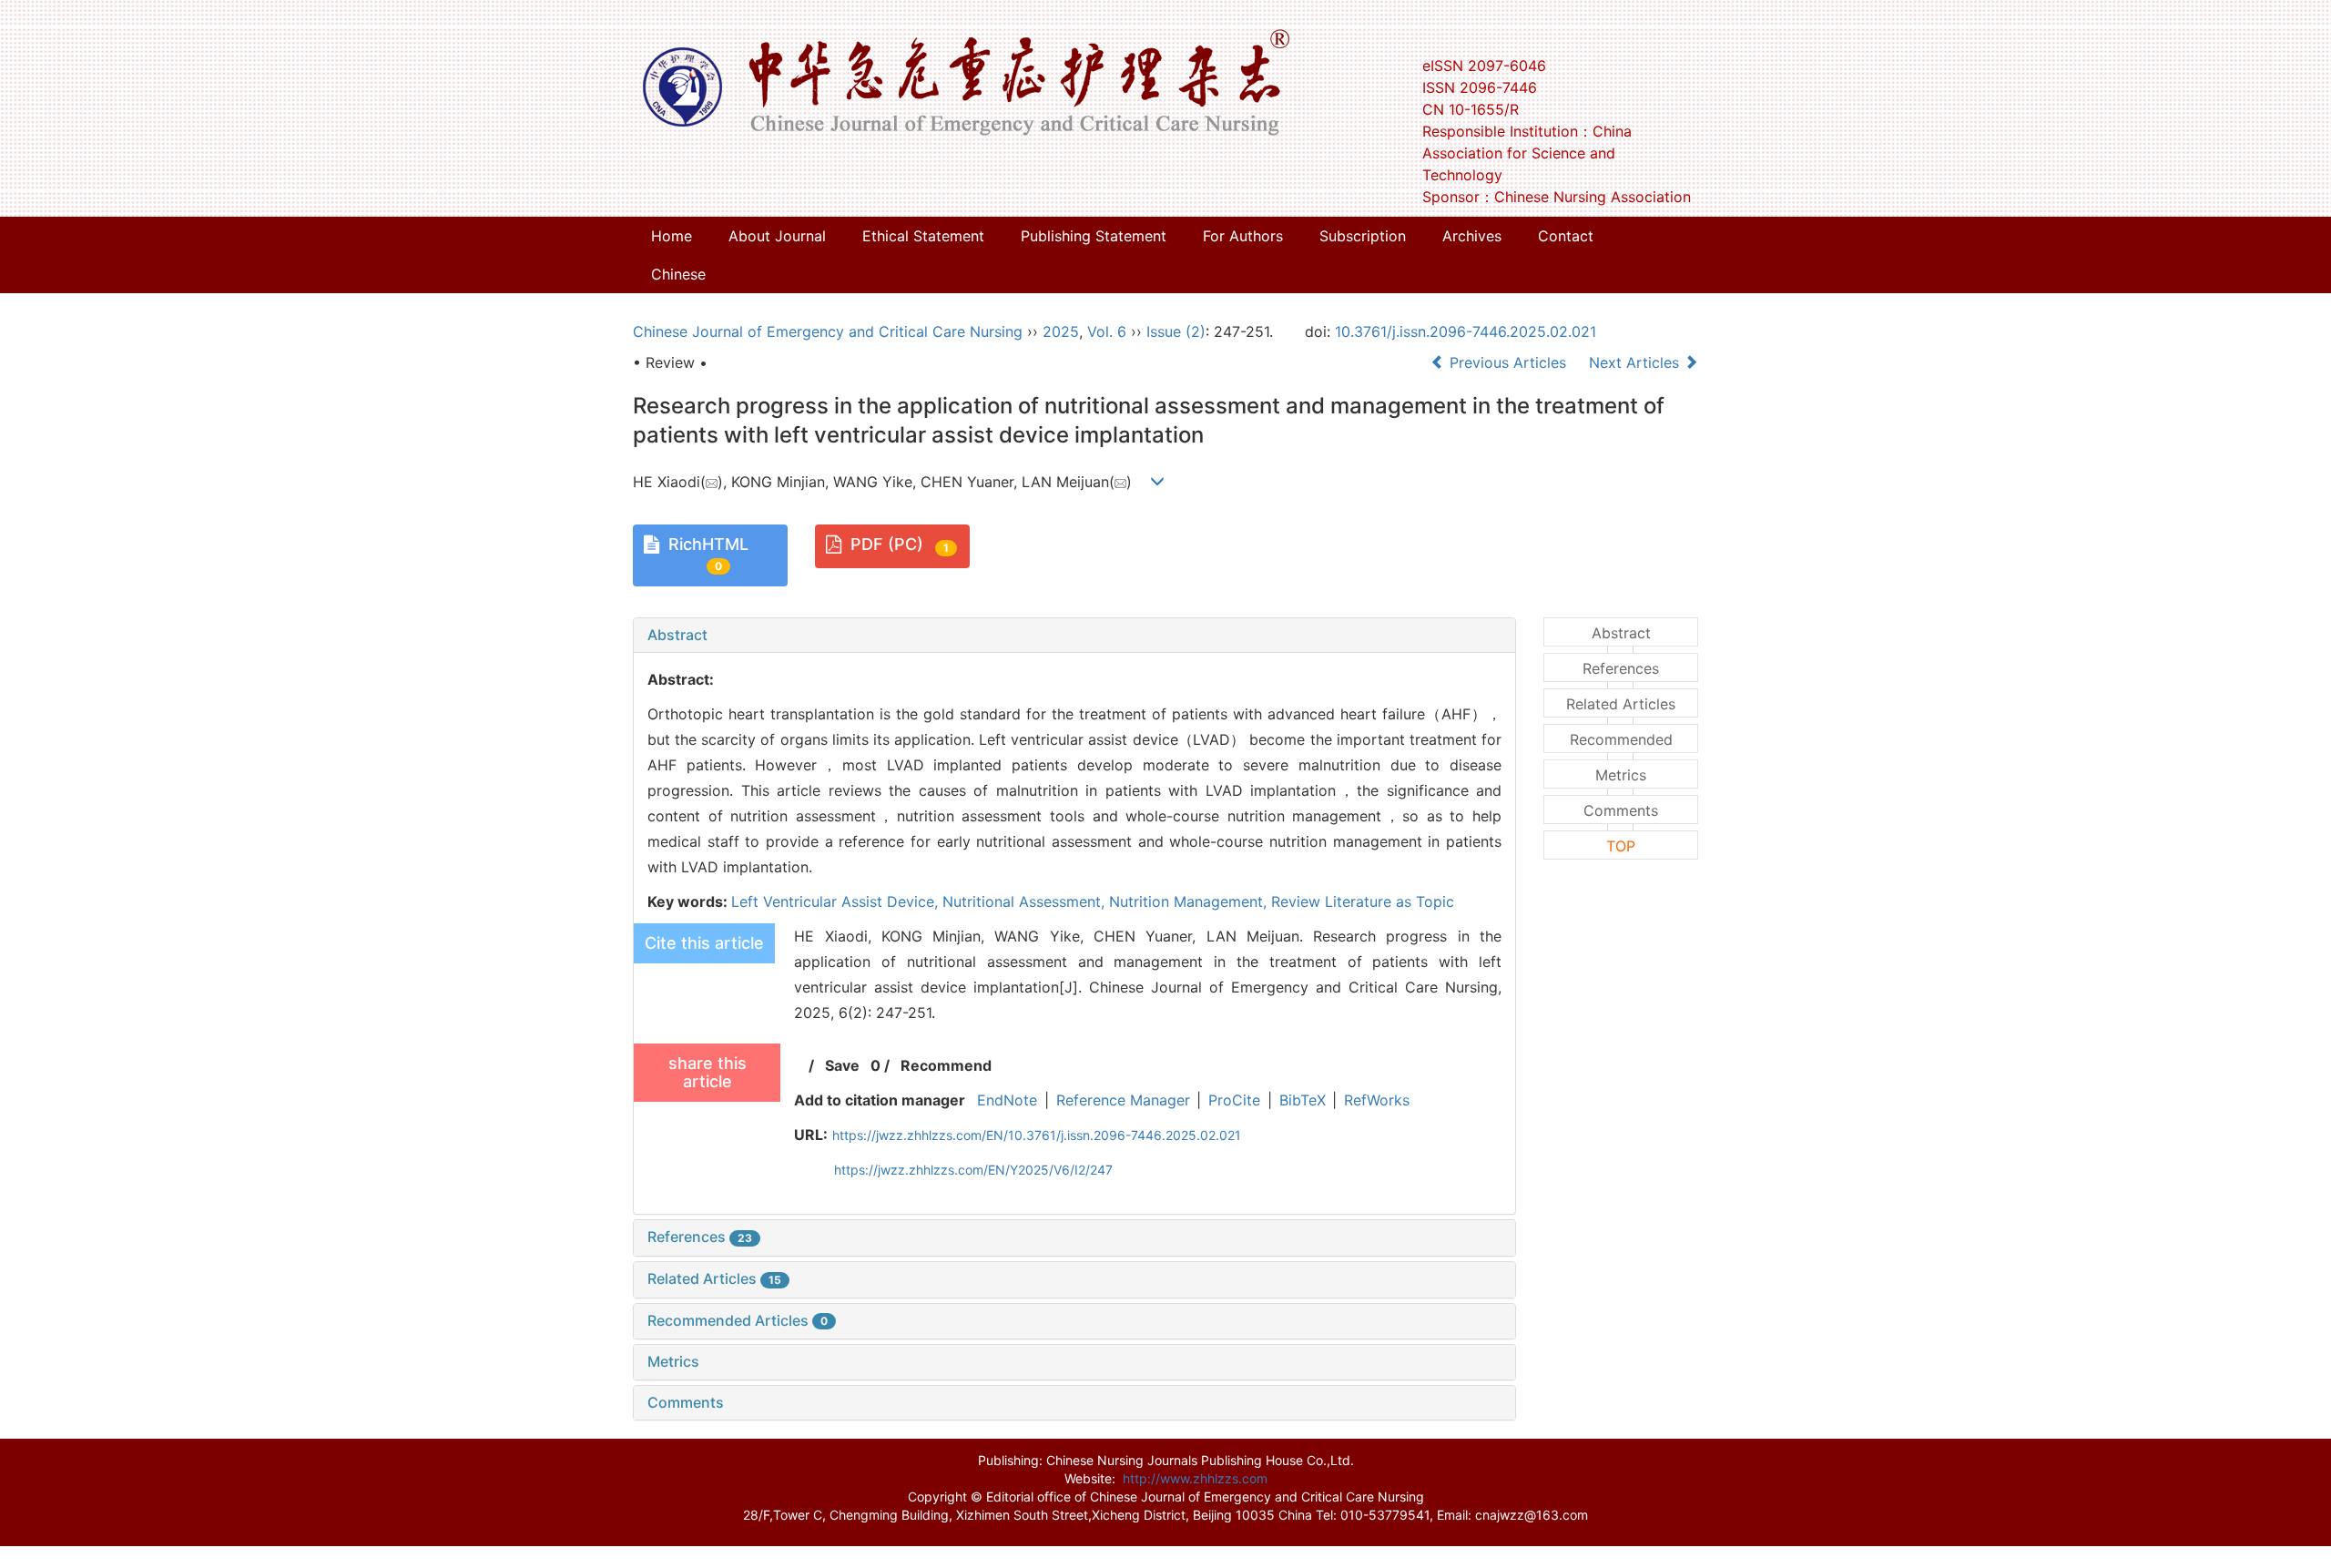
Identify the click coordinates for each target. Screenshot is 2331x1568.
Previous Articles (1508, 362)
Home (672, 236)
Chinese (678, 274)
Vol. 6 (1107, 331)
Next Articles (1636, 362)
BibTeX (1303, 1100)
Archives (1472, 236)
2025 (1061, 331)
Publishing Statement (1094, 236)
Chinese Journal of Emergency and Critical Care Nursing (828, 331)
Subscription (1363, 236)
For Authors (1243, 236)
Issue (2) (1176, 331)
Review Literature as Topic (1363, 901)
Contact (1566, 236)
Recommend (946, 1065)
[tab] (1074, 636)
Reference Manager (1123, 1100)
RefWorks (1377, 1100)
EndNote (1007, 1100)
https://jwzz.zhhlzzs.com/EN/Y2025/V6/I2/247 (973, 1170)
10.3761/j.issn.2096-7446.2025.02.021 (1466, 331)
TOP (1621, 846)
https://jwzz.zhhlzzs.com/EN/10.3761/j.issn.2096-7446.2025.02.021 (1037, 1135)
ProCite (1234, 1100)
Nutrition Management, (1190, 901)
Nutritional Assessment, (1026, 901)
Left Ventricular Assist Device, (837, 901)
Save (842, 1065)
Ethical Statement (923, 236)
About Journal (777, 236)
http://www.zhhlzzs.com (1195, 1478)
